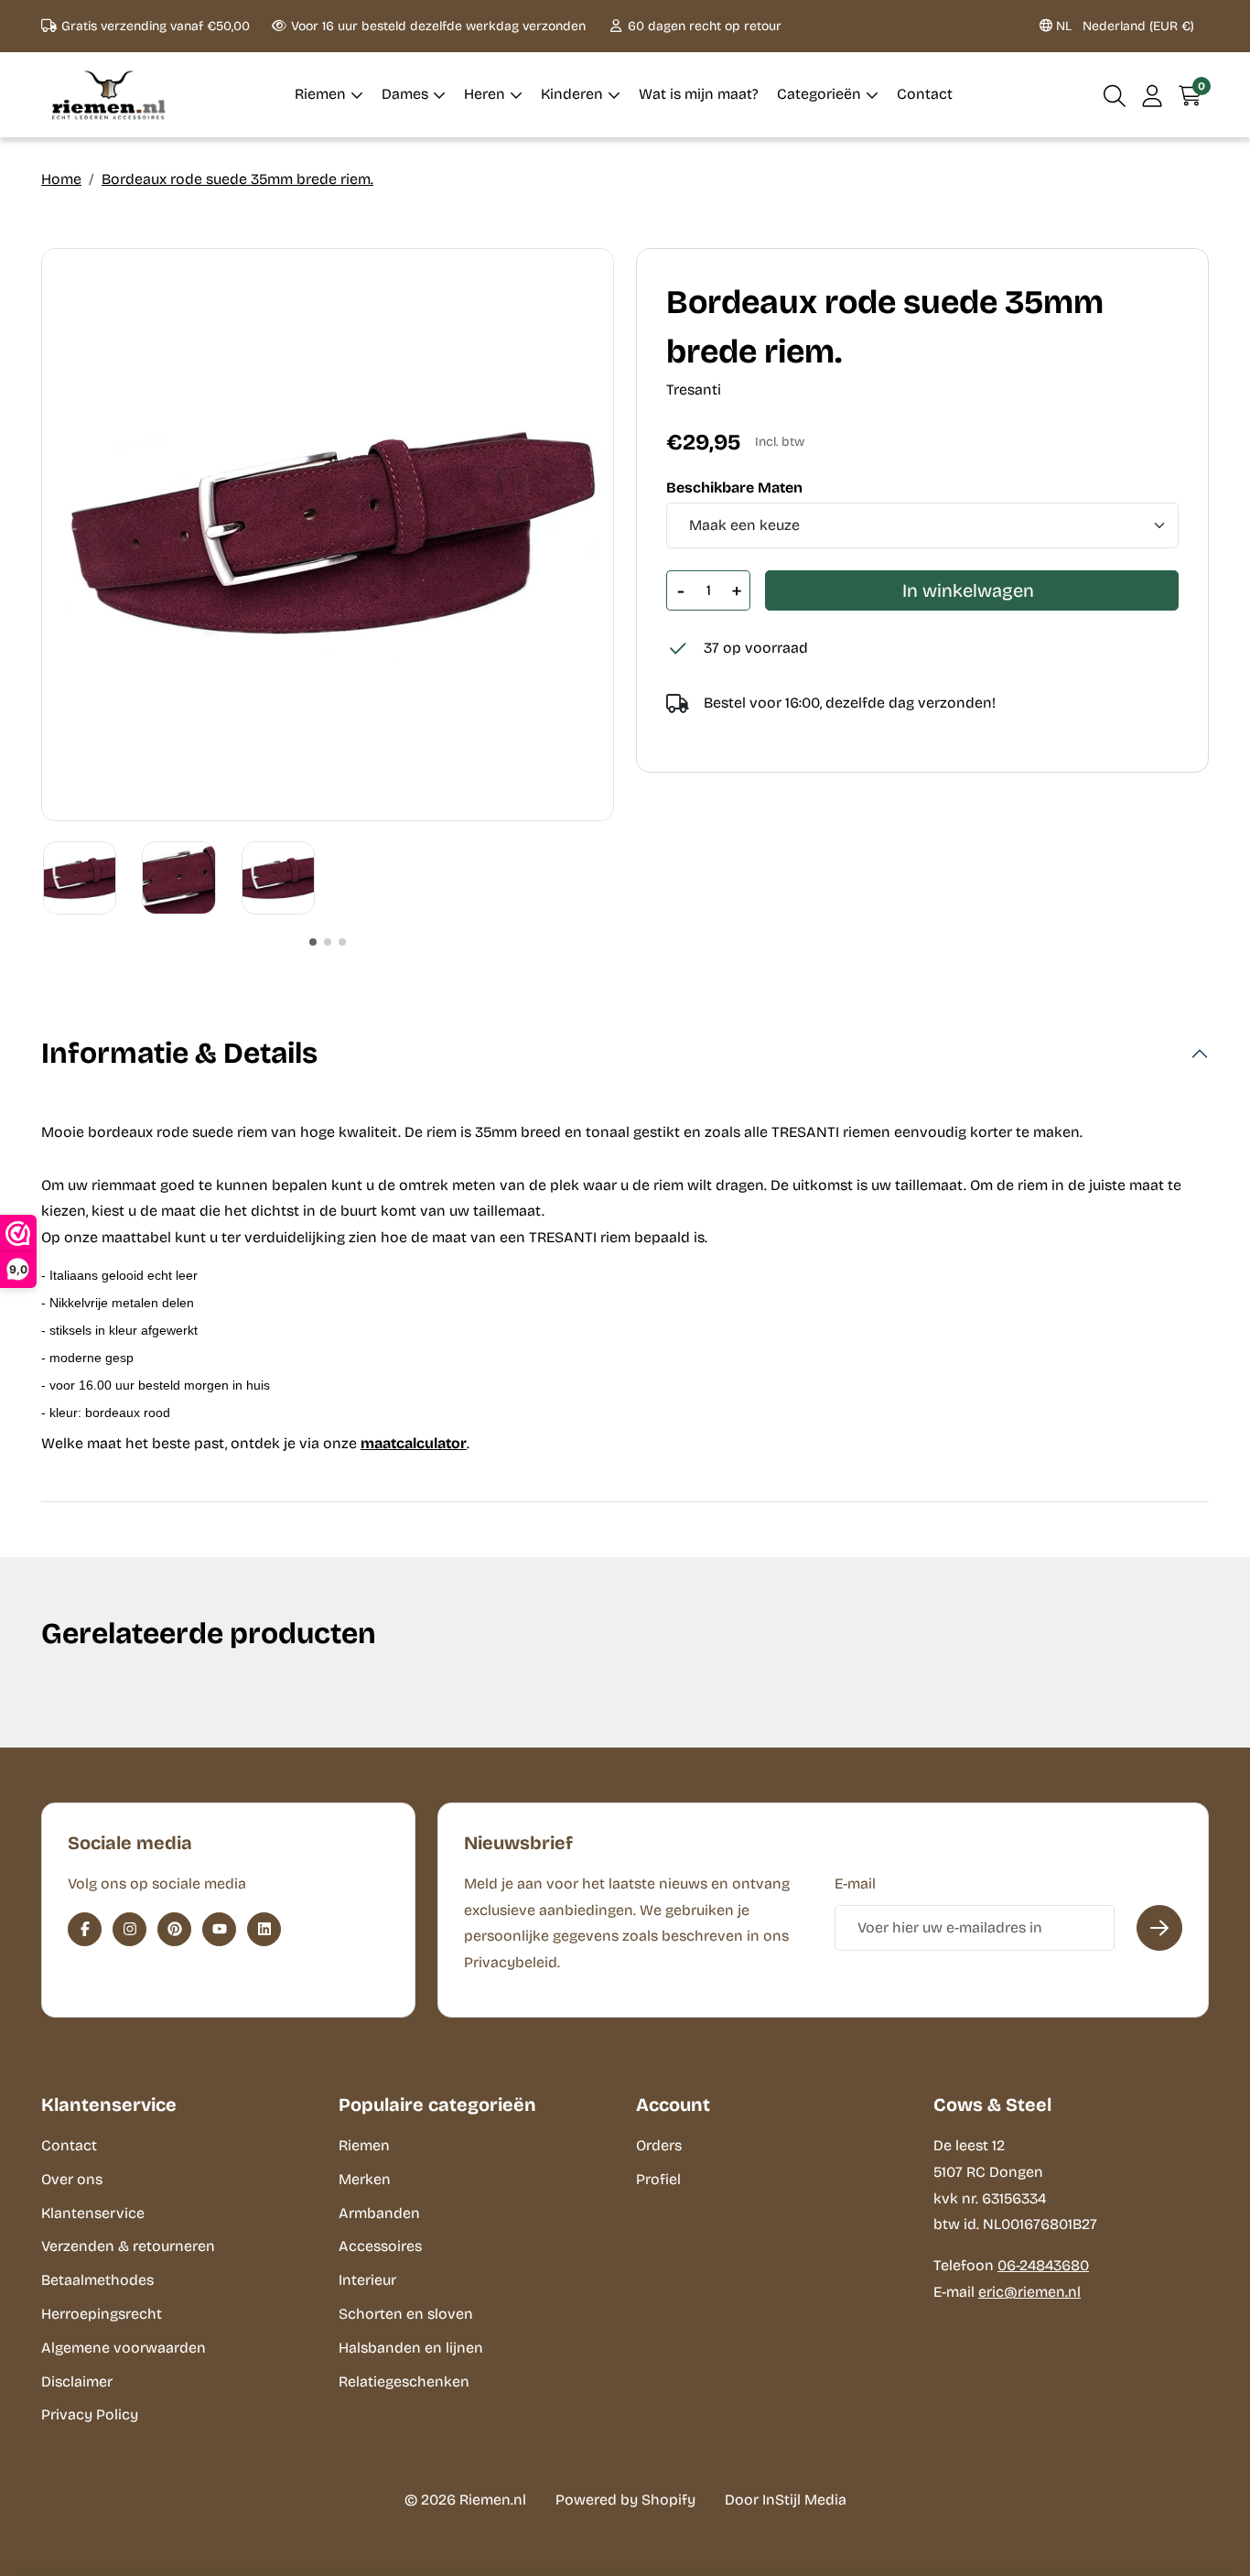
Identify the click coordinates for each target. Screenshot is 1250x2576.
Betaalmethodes (97, 2280)
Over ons (72, 2179)
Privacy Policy (90, 2414)
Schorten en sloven (406, 2314)
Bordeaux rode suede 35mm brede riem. (237, 179)
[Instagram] (129, 1929)
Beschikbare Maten (734, 488)
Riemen (364, 2145)
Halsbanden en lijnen (411, 2348)
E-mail (855, 1883)
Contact (69, 2145)
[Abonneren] (1159, 1928)
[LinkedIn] (264, 1929)
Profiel (658, 2179)
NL (1123, 26)
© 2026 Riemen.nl (465, 2500)
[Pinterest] (174, 1929)
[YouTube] (219, 1929)
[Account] (1153, 95)
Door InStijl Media (786, 2500)
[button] (1115, 95)
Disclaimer (77, 2381)
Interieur (367, 2280)
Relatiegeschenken (404, 2381)
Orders (659, 2145)
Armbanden (379, 2213)
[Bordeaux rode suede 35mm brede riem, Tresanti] (328, 535)
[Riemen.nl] (109, 95)
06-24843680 (1043, 2265)
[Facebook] (85, 1929)
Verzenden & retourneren (128, 2246)
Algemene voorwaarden (124, 2348)
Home (61, 179)
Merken (365, 2179)
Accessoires (380, 2246)
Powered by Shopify (625, 2500)
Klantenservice (93, 2213)
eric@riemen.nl (1029, 2292)
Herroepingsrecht (102, 2314)
